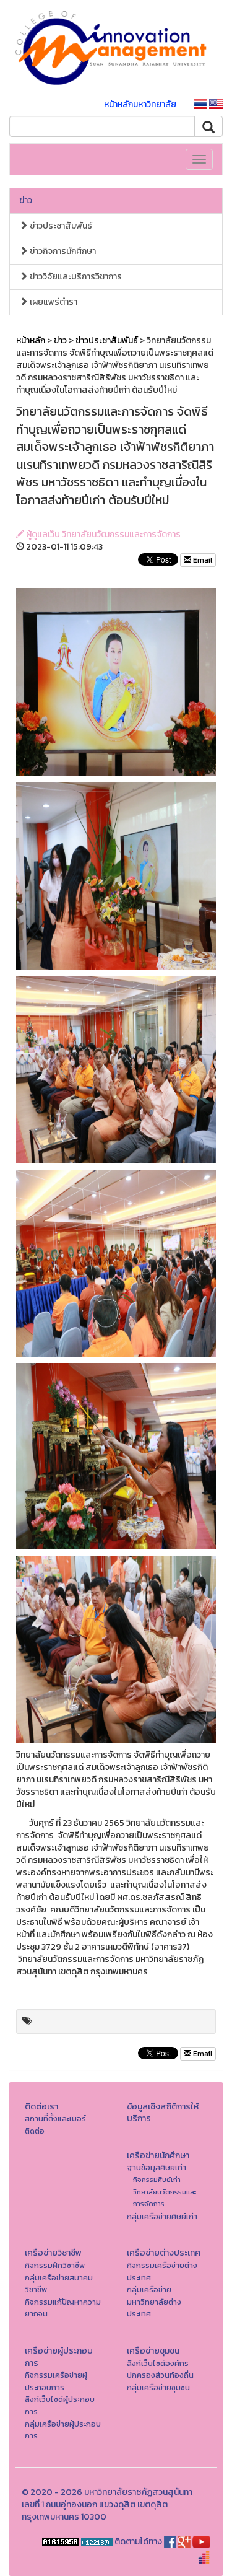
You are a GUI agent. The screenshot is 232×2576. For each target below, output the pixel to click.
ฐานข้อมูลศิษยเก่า (157, 2167)
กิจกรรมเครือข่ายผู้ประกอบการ (56, 2381)
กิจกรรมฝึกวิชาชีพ (55, 2265)
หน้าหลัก (31, 340)
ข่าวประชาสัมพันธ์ (60, 226)
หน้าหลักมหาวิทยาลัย (140, 104)
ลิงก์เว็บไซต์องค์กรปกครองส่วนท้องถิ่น (160, 2369)
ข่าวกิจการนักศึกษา (62, 251)
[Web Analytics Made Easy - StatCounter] (97, 2542)
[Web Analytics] (61, 2542)
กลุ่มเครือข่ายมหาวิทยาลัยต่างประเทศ (154, 2302)
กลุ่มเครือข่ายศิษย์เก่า (162, 2216)
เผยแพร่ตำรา (53, 302)
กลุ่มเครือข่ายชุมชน (158, 2387)
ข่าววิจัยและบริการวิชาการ (75, 277)
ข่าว (26, 200)
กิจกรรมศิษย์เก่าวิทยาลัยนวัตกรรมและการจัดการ (165, 2192)
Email (202, 560)
